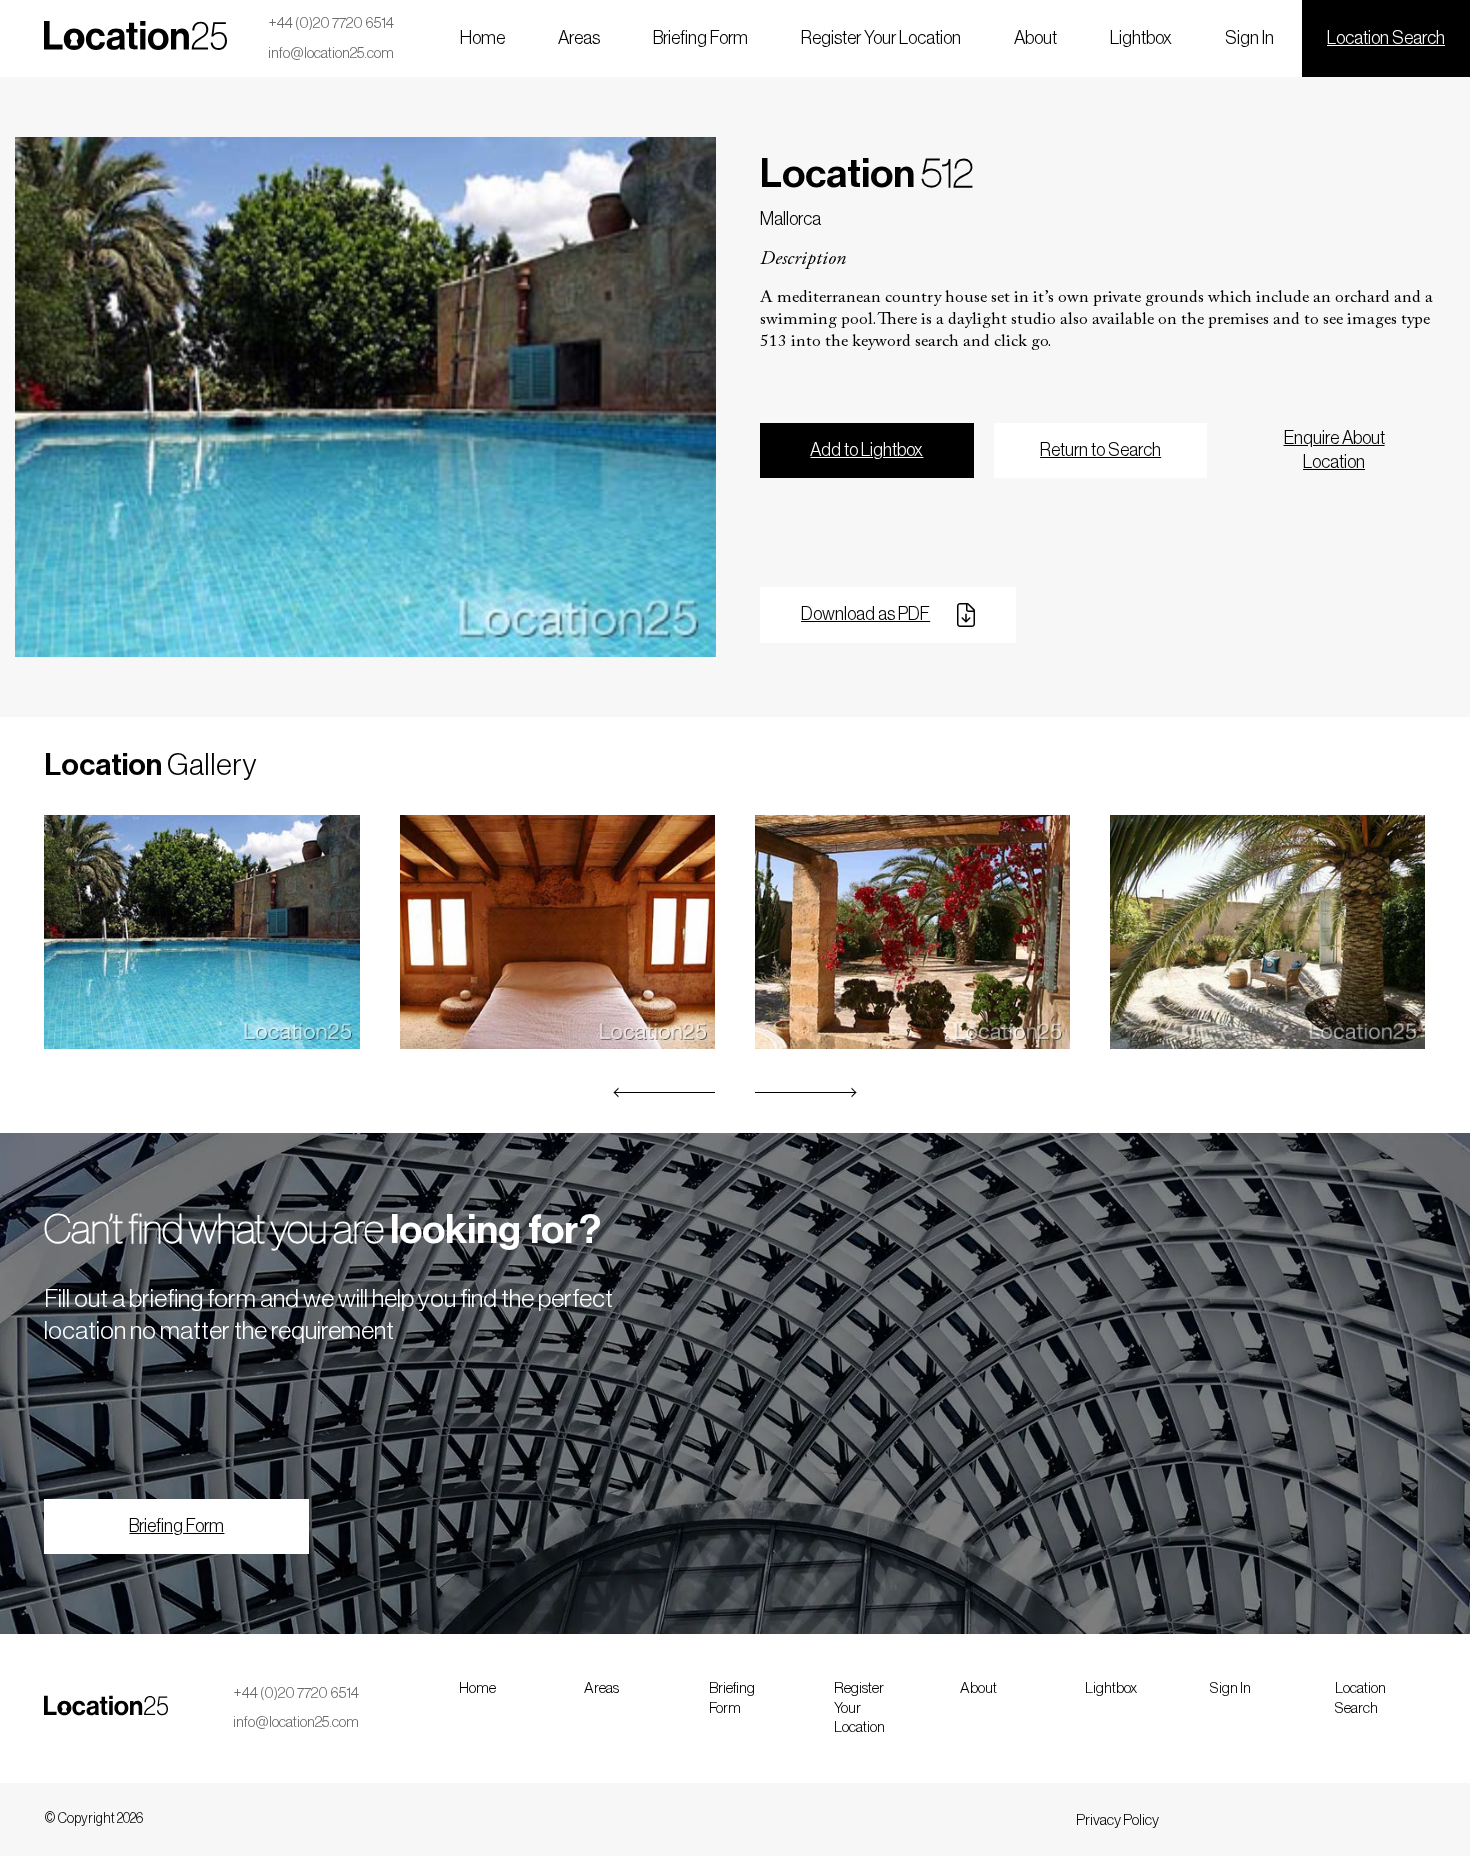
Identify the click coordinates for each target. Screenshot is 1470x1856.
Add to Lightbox (866, 450)
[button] (665, 1092)
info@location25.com (331, 53)
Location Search (1386, 38)
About (1035, 38)
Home (482, 38)
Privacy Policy (1117, 1820)
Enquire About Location (1334, 449)
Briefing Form (700, 38)
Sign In (1249, 38)
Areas (579, 38)
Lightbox (1141, 38)
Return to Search (1100, 450)
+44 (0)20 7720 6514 (331, 23)
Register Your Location (881, 38)
